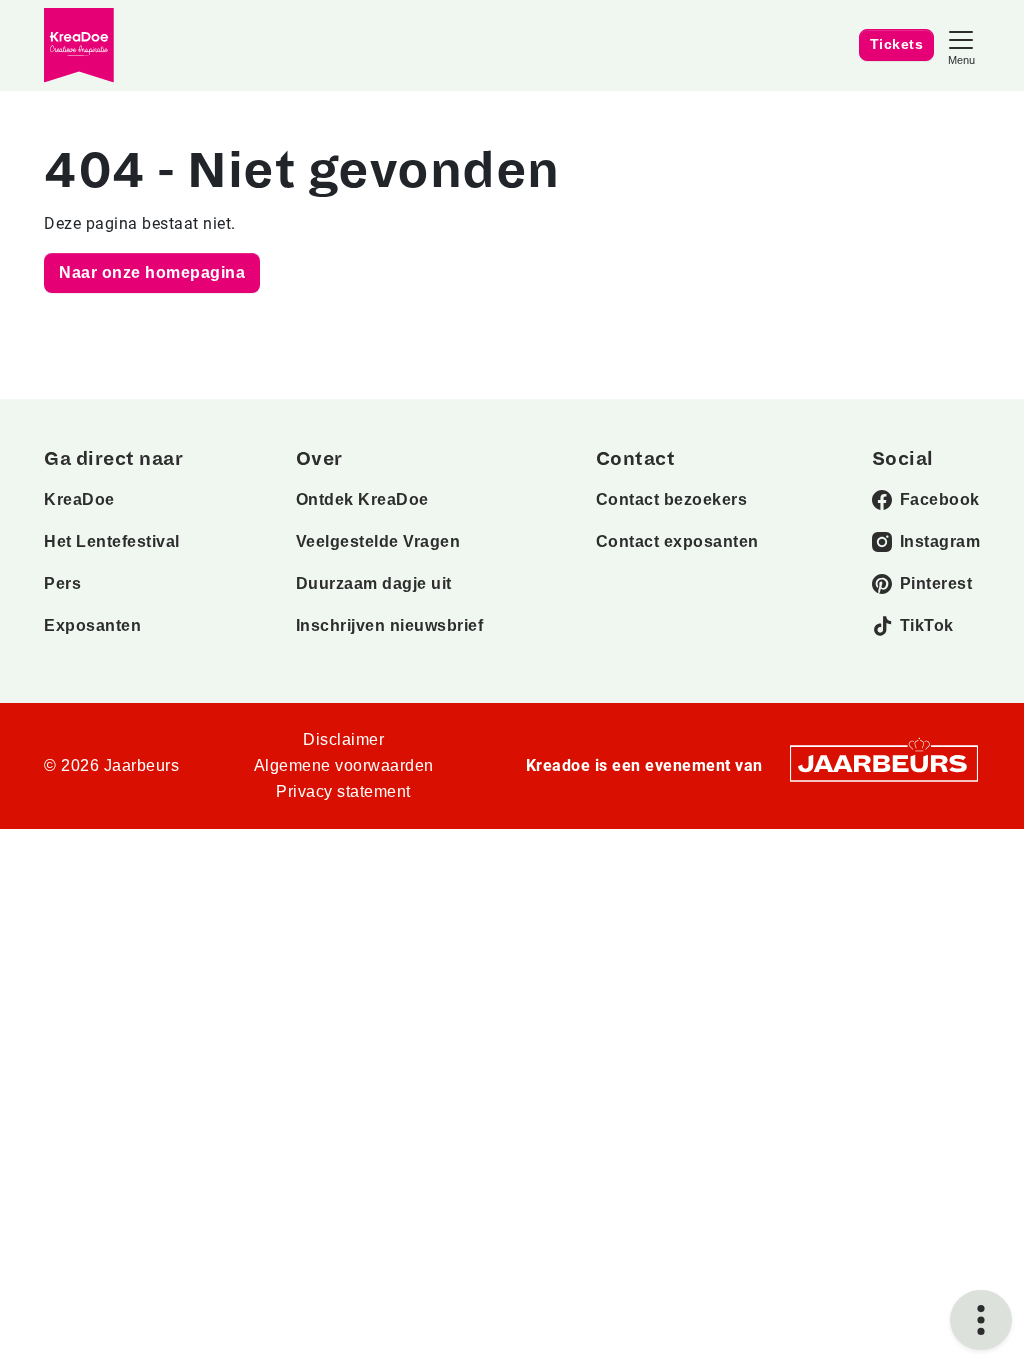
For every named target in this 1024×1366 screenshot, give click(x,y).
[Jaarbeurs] (884, 762)
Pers (62, 583)
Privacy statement (343, 791)
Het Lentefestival (112, 541)
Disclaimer (343, 739)
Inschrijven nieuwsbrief (390, 625)
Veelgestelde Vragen (378, 541)
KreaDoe (79, 499)
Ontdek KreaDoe (362, 499)
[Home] (79, 45)
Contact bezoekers (672, 499)
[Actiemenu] (981, 1320)
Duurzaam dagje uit (374, 583)
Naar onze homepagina (152, 272)
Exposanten (92, 625)
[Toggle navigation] (961, 45)
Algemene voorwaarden (344, 765)
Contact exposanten (677, 541)
